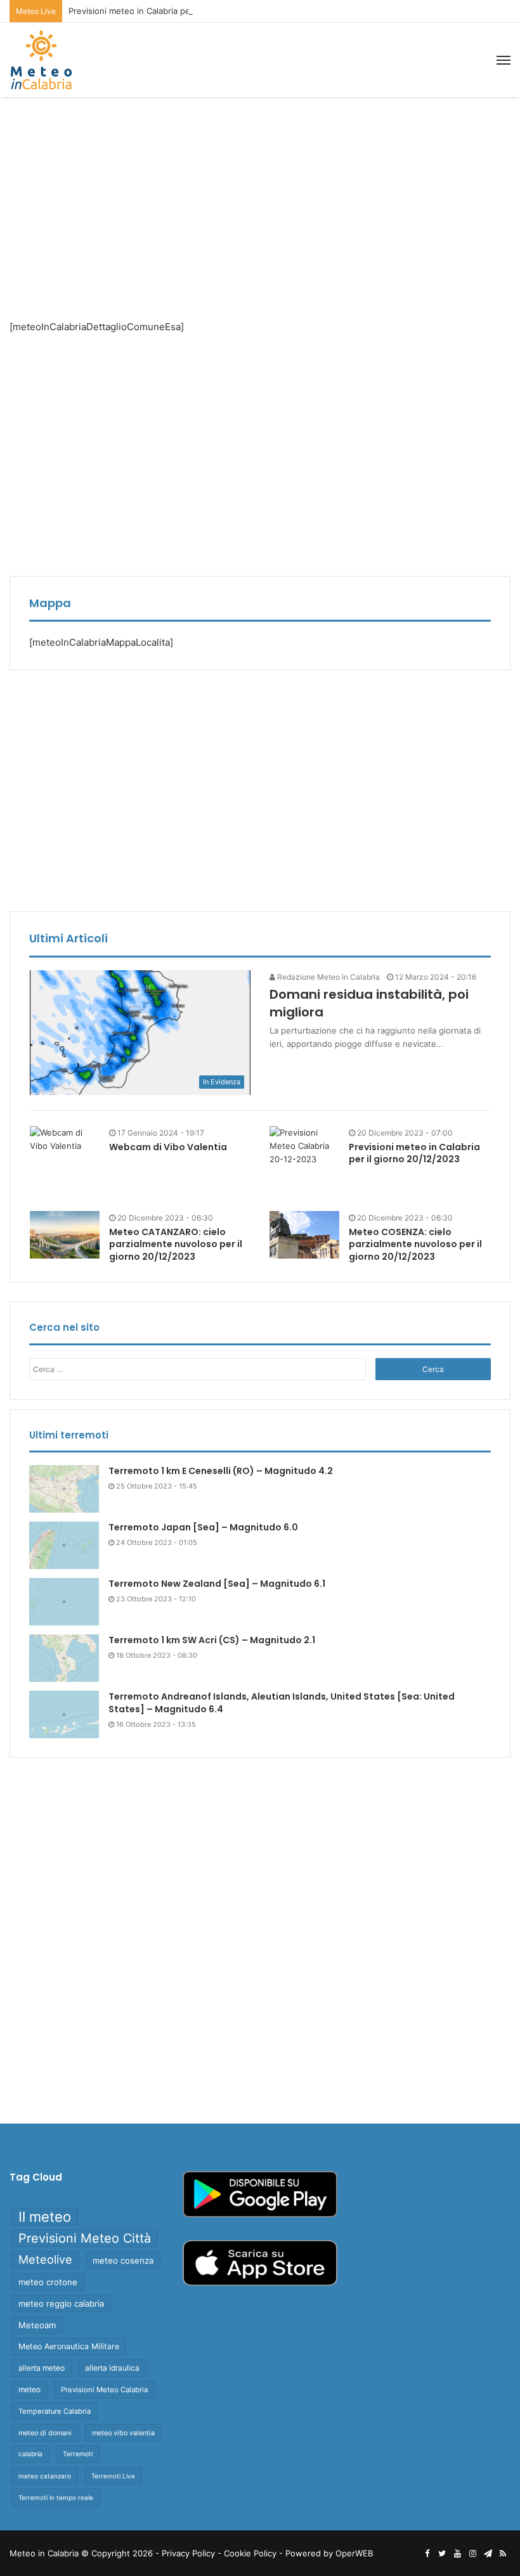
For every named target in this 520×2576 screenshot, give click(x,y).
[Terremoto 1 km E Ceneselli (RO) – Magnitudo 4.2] (64, 1489)
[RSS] (503, 2554)
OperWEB (354, 2553)
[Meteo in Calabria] (41, 60)
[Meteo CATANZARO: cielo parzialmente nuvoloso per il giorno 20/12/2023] (65, 1235)
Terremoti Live (113, 2476)
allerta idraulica (112, 2368)
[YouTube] (457, 2554)
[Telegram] (488, 2554)
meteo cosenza (123, 2260)
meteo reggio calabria (61, 2304)
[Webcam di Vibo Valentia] (65, 1139)
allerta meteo (42, 2368)
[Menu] (504, 60)
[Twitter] (442, 2554)
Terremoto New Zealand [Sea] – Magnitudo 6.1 (217, 1584)
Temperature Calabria (55, 2411)
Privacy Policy (188, 2553)
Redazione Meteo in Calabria (328, 977)
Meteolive (45, 2259)
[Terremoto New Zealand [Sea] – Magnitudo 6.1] (64, 1602)
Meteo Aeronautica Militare (69, 2346)
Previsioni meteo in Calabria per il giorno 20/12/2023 (172, 11)
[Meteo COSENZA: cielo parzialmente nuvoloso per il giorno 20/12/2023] (304, 1235)
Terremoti (78, 2454)
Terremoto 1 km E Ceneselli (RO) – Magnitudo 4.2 (221, 1471)
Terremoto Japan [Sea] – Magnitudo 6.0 (203, 1527)
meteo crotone (48, 2282)
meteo (29, 2389)
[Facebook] (427, 2554)
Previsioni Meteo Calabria (104, 2390)
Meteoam (37, 2325)
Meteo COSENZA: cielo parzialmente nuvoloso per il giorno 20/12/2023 (415, 1244)
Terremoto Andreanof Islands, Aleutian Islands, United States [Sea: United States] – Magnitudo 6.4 (282, 1703)
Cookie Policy (250, 2553)
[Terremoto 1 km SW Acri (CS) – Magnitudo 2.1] (64, 1658)
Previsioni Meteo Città (85, 2238)
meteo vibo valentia (123, 2433)
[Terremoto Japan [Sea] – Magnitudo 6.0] (64, 1545)
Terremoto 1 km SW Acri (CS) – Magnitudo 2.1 (212, 1640)
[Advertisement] (260, 198)
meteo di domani (45, 2433)
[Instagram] (472, 2554)
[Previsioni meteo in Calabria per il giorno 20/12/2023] (304, 1161)
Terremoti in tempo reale (56, 2497)
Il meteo (45, 2217)
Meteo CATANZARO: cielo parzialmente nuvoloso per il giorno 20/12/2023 (176, 1244)
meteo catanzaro (45, 2476)
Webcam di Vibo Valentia (168, 1147)
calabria (30, 2454)
